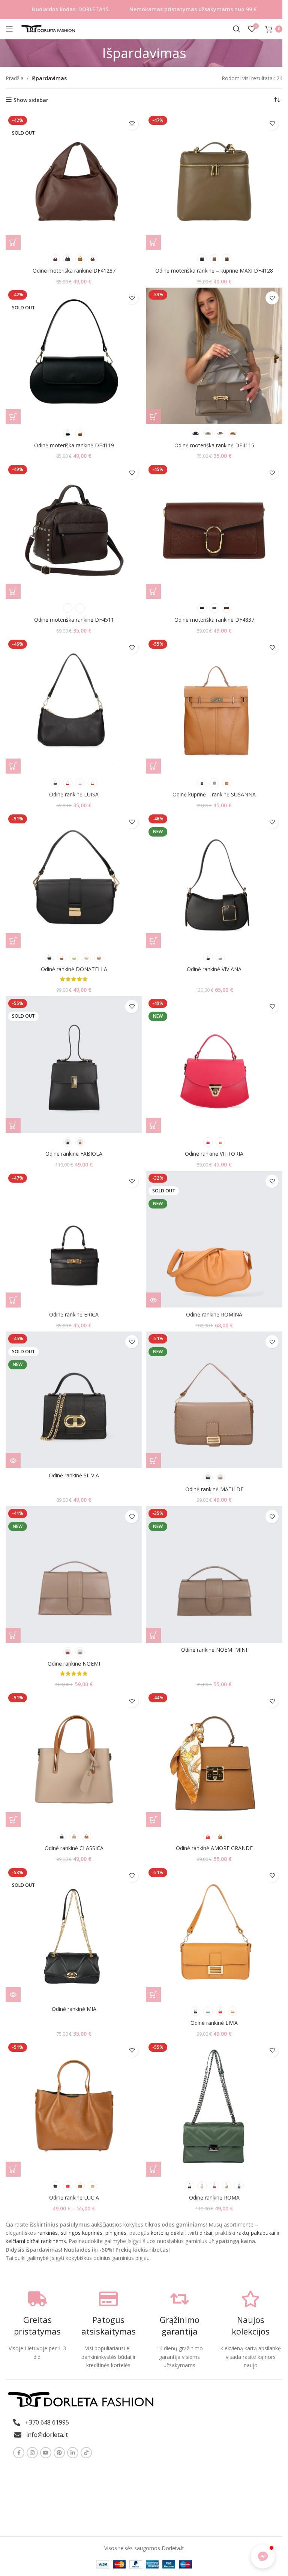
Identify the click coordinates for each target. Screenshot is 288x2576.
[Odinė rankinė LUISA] (74, 705)
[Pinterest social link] (59, 2453)
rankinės (47, 2233)
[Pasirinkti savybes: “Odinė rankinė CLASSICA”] (13, 1820)
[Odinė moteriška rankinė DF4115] (214, 356)
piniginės (116, 2233)
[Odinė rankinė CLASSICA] (74, 1759)
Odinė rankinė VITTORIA (214, 1154)
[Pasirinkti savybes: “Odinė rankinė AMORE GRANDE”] (153, 1820)
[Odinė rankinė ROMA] (214, 2108)
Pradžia (15, 78)
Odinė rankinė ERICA (74, 1314)
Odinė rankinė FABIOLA (74, 1154)
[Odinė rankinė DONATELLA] (74, 880)
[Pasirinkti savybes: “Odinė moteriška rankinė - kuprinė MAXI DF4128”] (153, 242)
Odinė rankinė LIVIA (214, 2023)
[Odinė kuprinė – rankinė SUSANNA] (214, 705)
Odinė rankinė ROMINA (214, 1314)
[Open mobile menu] (9, 29)
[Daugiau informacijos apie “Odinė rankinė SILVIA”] (13, 1460)
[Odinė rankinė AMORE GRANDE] (214, 1759)
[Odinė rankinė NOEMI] (74, 1574)
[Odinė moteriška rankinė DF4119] (74, 356)
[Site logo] (49, 28)
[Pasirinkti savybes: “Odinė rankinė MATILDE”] (153, 1460)
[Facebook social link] (19, 2453)
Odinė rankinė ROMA (214, 2197)
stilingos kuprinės (82, 2233)
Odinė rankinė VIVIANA (214, 969)
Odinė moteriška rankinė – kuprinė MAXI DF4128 (214, 271)
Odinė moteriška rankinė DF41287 (74, 271)
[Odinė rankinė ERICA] (74, 1239)
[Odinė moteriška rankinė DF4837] (214, 531)
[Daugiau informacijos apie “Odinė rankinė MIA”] (13, 1994)
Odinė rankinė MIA (74, 2009)
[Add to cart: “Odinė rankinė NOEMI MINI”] (153, 1635)
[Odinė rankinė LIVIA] (214, 1934)
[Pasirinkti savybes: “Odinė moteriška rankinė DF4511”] (13, 591)
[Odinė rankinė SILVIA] (74, 1400)
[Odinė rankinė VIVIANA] (214, 880)
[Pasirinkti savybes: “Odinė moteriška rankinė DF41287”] (13, 242)
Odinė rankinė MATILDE (214, 1489)
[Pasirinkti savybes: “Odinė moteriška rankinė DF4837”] (153, 591)
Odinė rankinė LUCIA (74, 2197)
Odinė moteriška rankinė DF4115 (214, 445)
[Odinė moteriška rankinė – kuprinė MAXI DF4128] (214, 181)
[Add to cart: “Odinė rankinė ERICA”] (13, 1300)
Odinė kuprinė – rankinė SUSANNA (214, 794)
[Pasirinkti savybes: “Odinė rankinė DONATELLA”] (13, 941)
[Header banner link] (144, 9)
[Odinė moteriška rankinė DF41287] (74, 181)
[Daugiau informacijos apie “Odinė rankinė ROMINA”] (153, 1300)
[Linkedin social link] (73, 2453)
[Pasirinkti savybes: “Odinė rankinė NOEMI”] (13, 1635)
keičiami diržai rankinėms (36, 2241)
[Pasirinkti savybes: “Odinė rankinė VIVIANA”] (153, 941)
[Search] (237, 29)
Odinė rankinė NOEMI (74, 1664)
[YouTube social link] (46, 2453)
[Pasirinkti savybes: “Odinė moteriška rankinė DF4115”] (153, 417)
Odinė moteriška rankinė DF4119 (74, 445)
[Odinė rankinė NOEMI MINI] (214, 1574)
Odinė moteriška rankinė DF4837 (214, 620)
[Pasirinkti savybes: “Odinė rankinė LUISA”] (13, 766)
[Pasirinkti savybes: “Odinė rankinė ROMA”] (153, 2169)
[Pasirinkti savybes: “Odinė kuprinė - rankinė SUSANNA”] (153, 766)
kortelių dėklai (168, 2233)
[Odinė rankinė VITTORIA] (214, 1065)
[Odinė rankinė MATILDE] (214, 1400)
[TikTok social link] (86, 2453)
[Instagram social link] (32, 2453)
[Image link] (81, 2399)
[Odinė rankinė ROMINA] (214, 1239)
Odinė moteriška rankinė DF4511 (74, 620)
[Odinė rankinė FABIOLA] (74, 1065)
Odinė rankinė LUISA (74, 794)
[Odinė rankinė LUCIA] (74, 2108)
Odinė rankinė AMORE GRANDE (214, 1848)
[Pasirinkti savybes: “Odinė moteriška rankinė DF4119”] (13, 417)
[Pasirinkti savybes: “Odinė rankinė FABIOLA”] (13, 1125)
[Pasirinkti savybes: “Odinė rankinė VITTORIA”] (153, 1125)
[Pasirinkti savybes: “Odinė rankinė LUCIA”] (13, 2169)
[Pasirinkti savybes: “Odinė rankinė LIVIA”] (153, 1994)
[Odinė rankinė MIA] (74, 1934)
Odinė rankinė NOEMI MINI (214, 1650)
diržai (206, 2233)
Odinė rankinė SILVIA (74, 1475)
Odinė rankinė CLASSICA (74, 1848)
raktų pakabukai (256, 2233)
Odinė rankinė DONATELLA (74, 969)
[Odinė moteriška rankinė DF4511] (74, 531)
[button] (263, 2557)
